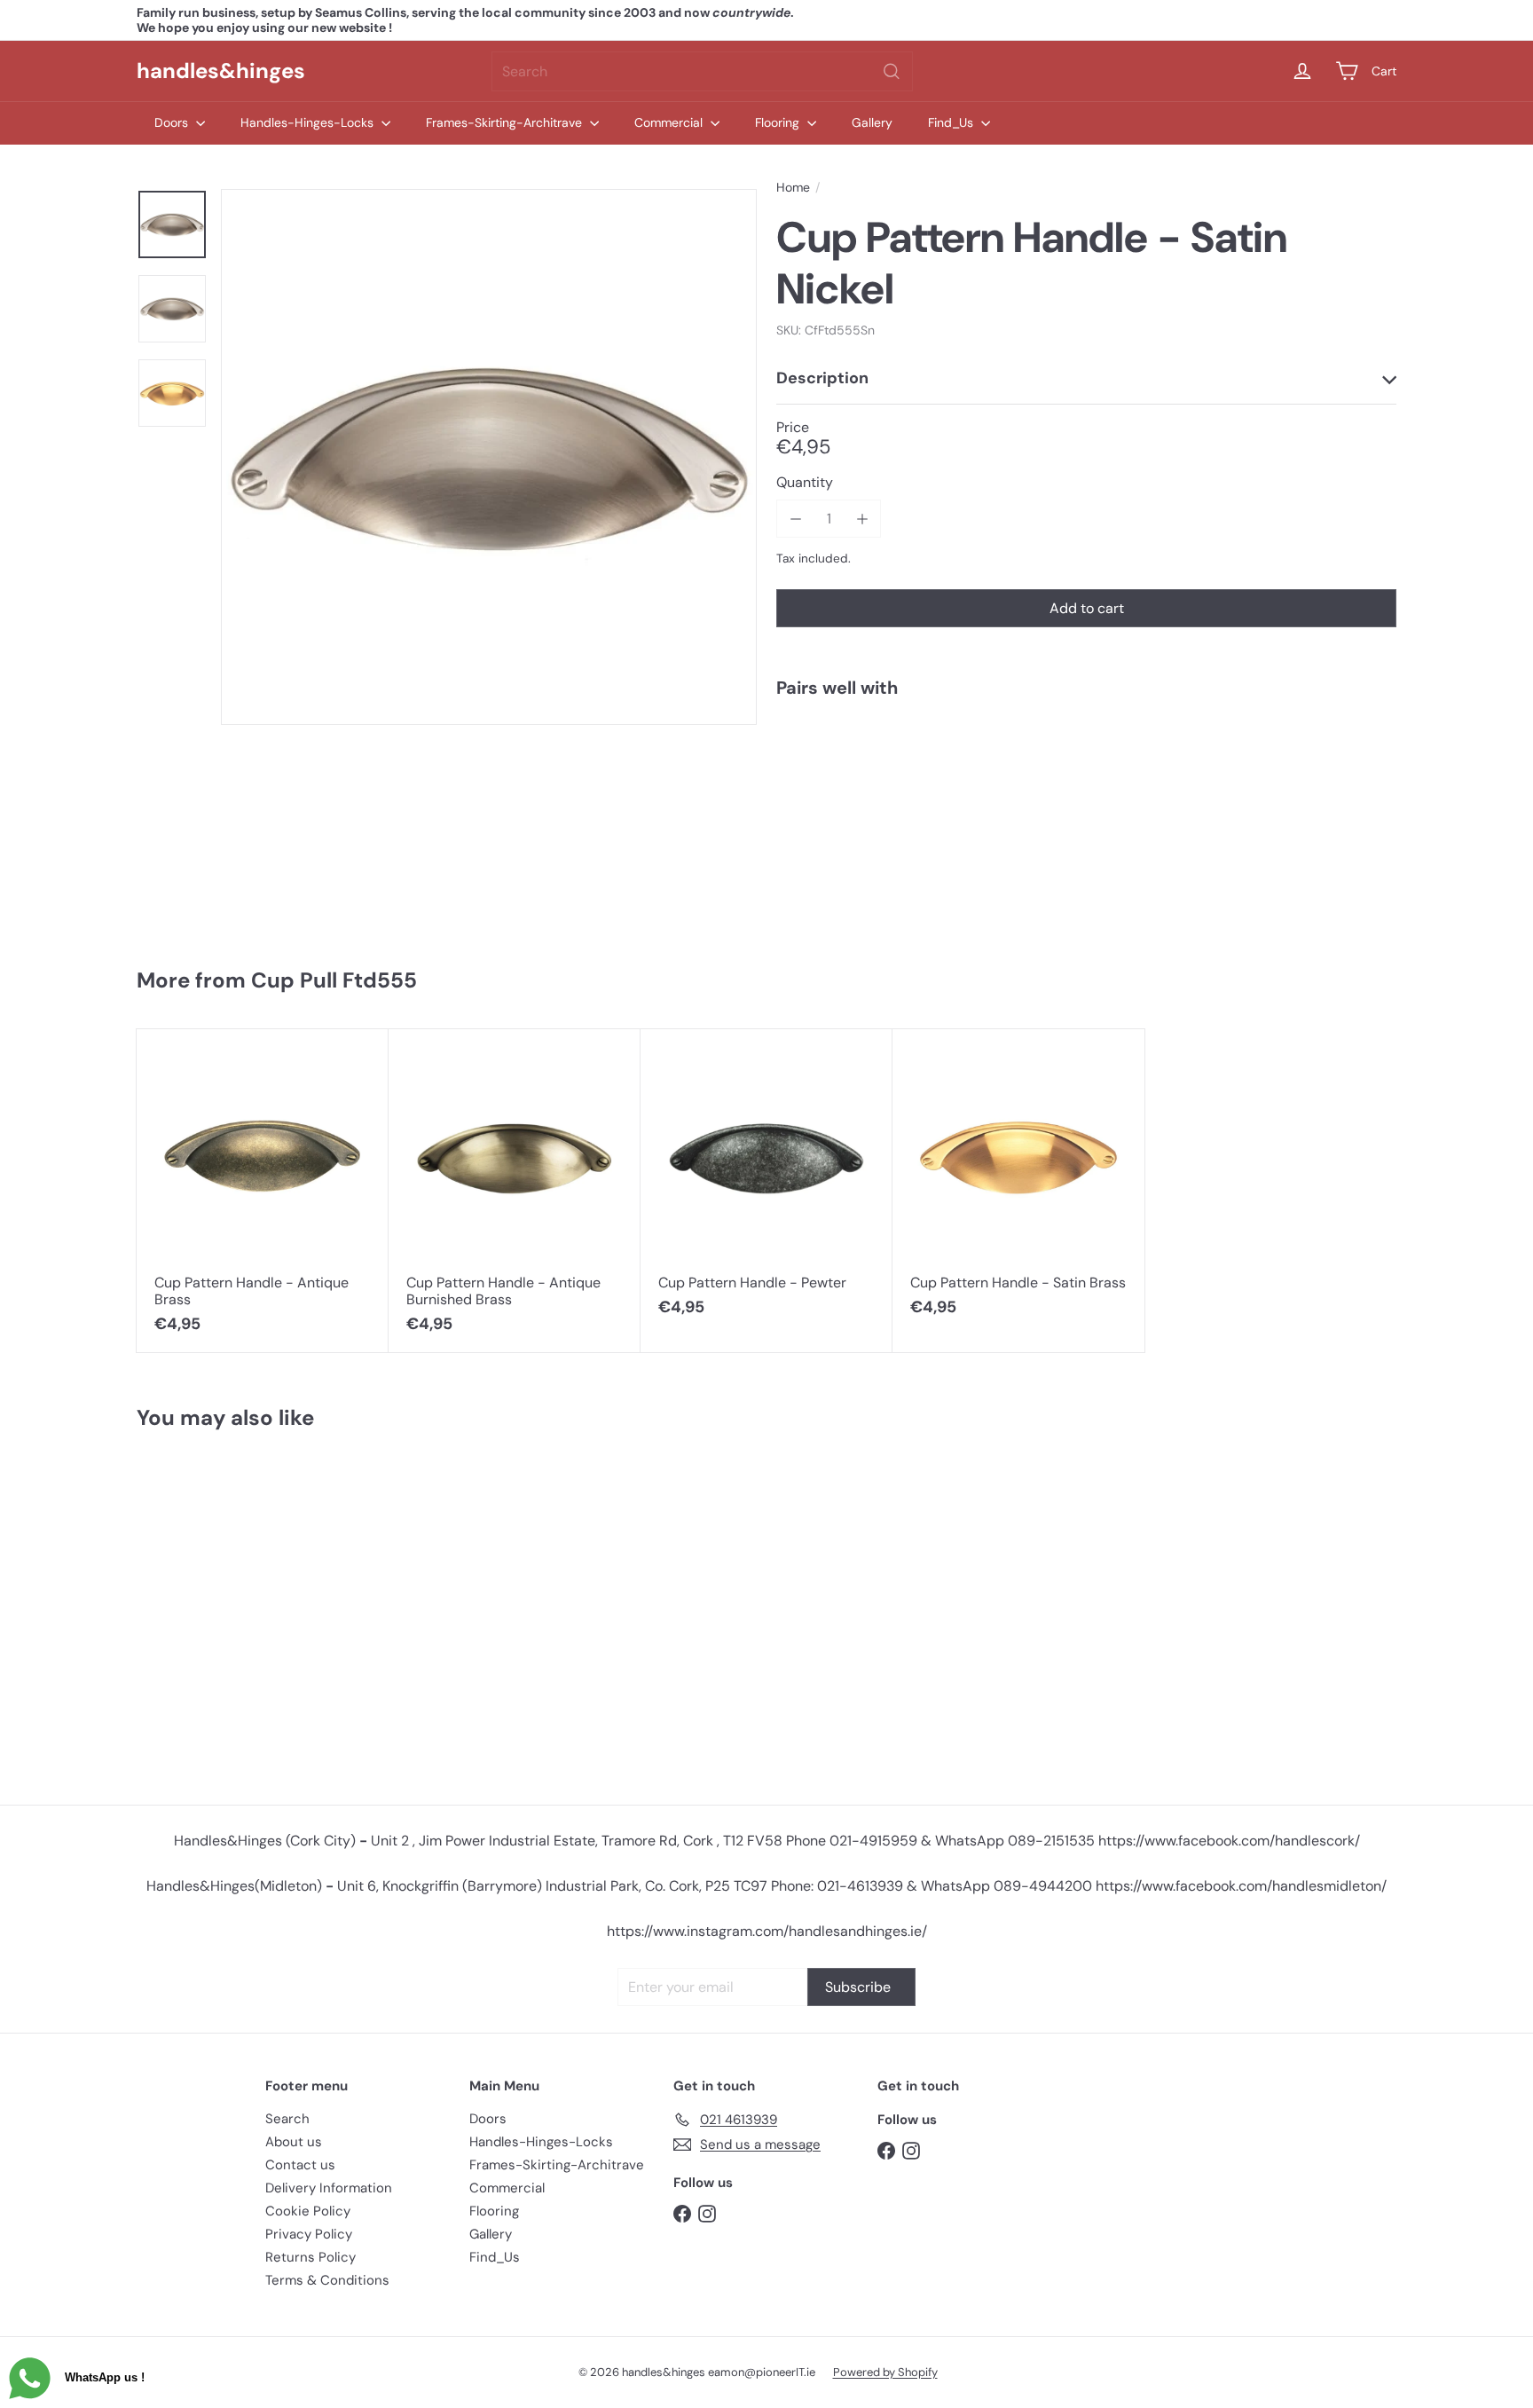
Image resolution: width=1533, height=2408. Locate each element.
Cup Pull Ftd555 (334, 980)
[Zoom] (489, 457)
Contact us (300, 2165)
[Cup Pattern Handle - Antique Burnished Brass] (515, 1191)
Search (287, 2119)
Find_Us (952, 122)
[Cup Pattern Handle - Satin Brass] (1018, 1182)
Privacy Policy (309, 2234)
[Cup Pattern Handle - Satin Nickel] (1086, 773)
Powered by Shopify (885, 2372)
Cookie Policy (308, 2211)
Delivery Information (329, 2188)
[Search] (892, 71)
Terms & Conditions (327, 2280)
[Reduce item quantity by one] (795, 519)
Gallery (872, 122)
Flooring (779, 122)
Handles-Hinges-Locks (309, 122)
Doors (173, 122)
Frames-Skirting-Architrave (506, 122)
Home (793, 188)
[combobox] (702, 71)
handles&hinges (221, 71)
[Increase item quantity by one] (862, 519)
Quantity (805, 482)
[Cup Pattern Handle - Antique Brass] (263, 1191)
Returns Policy (311, 2257)
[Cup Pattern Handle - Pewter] (766, 1182)
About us (294, 2142)
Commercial (670, 122)
